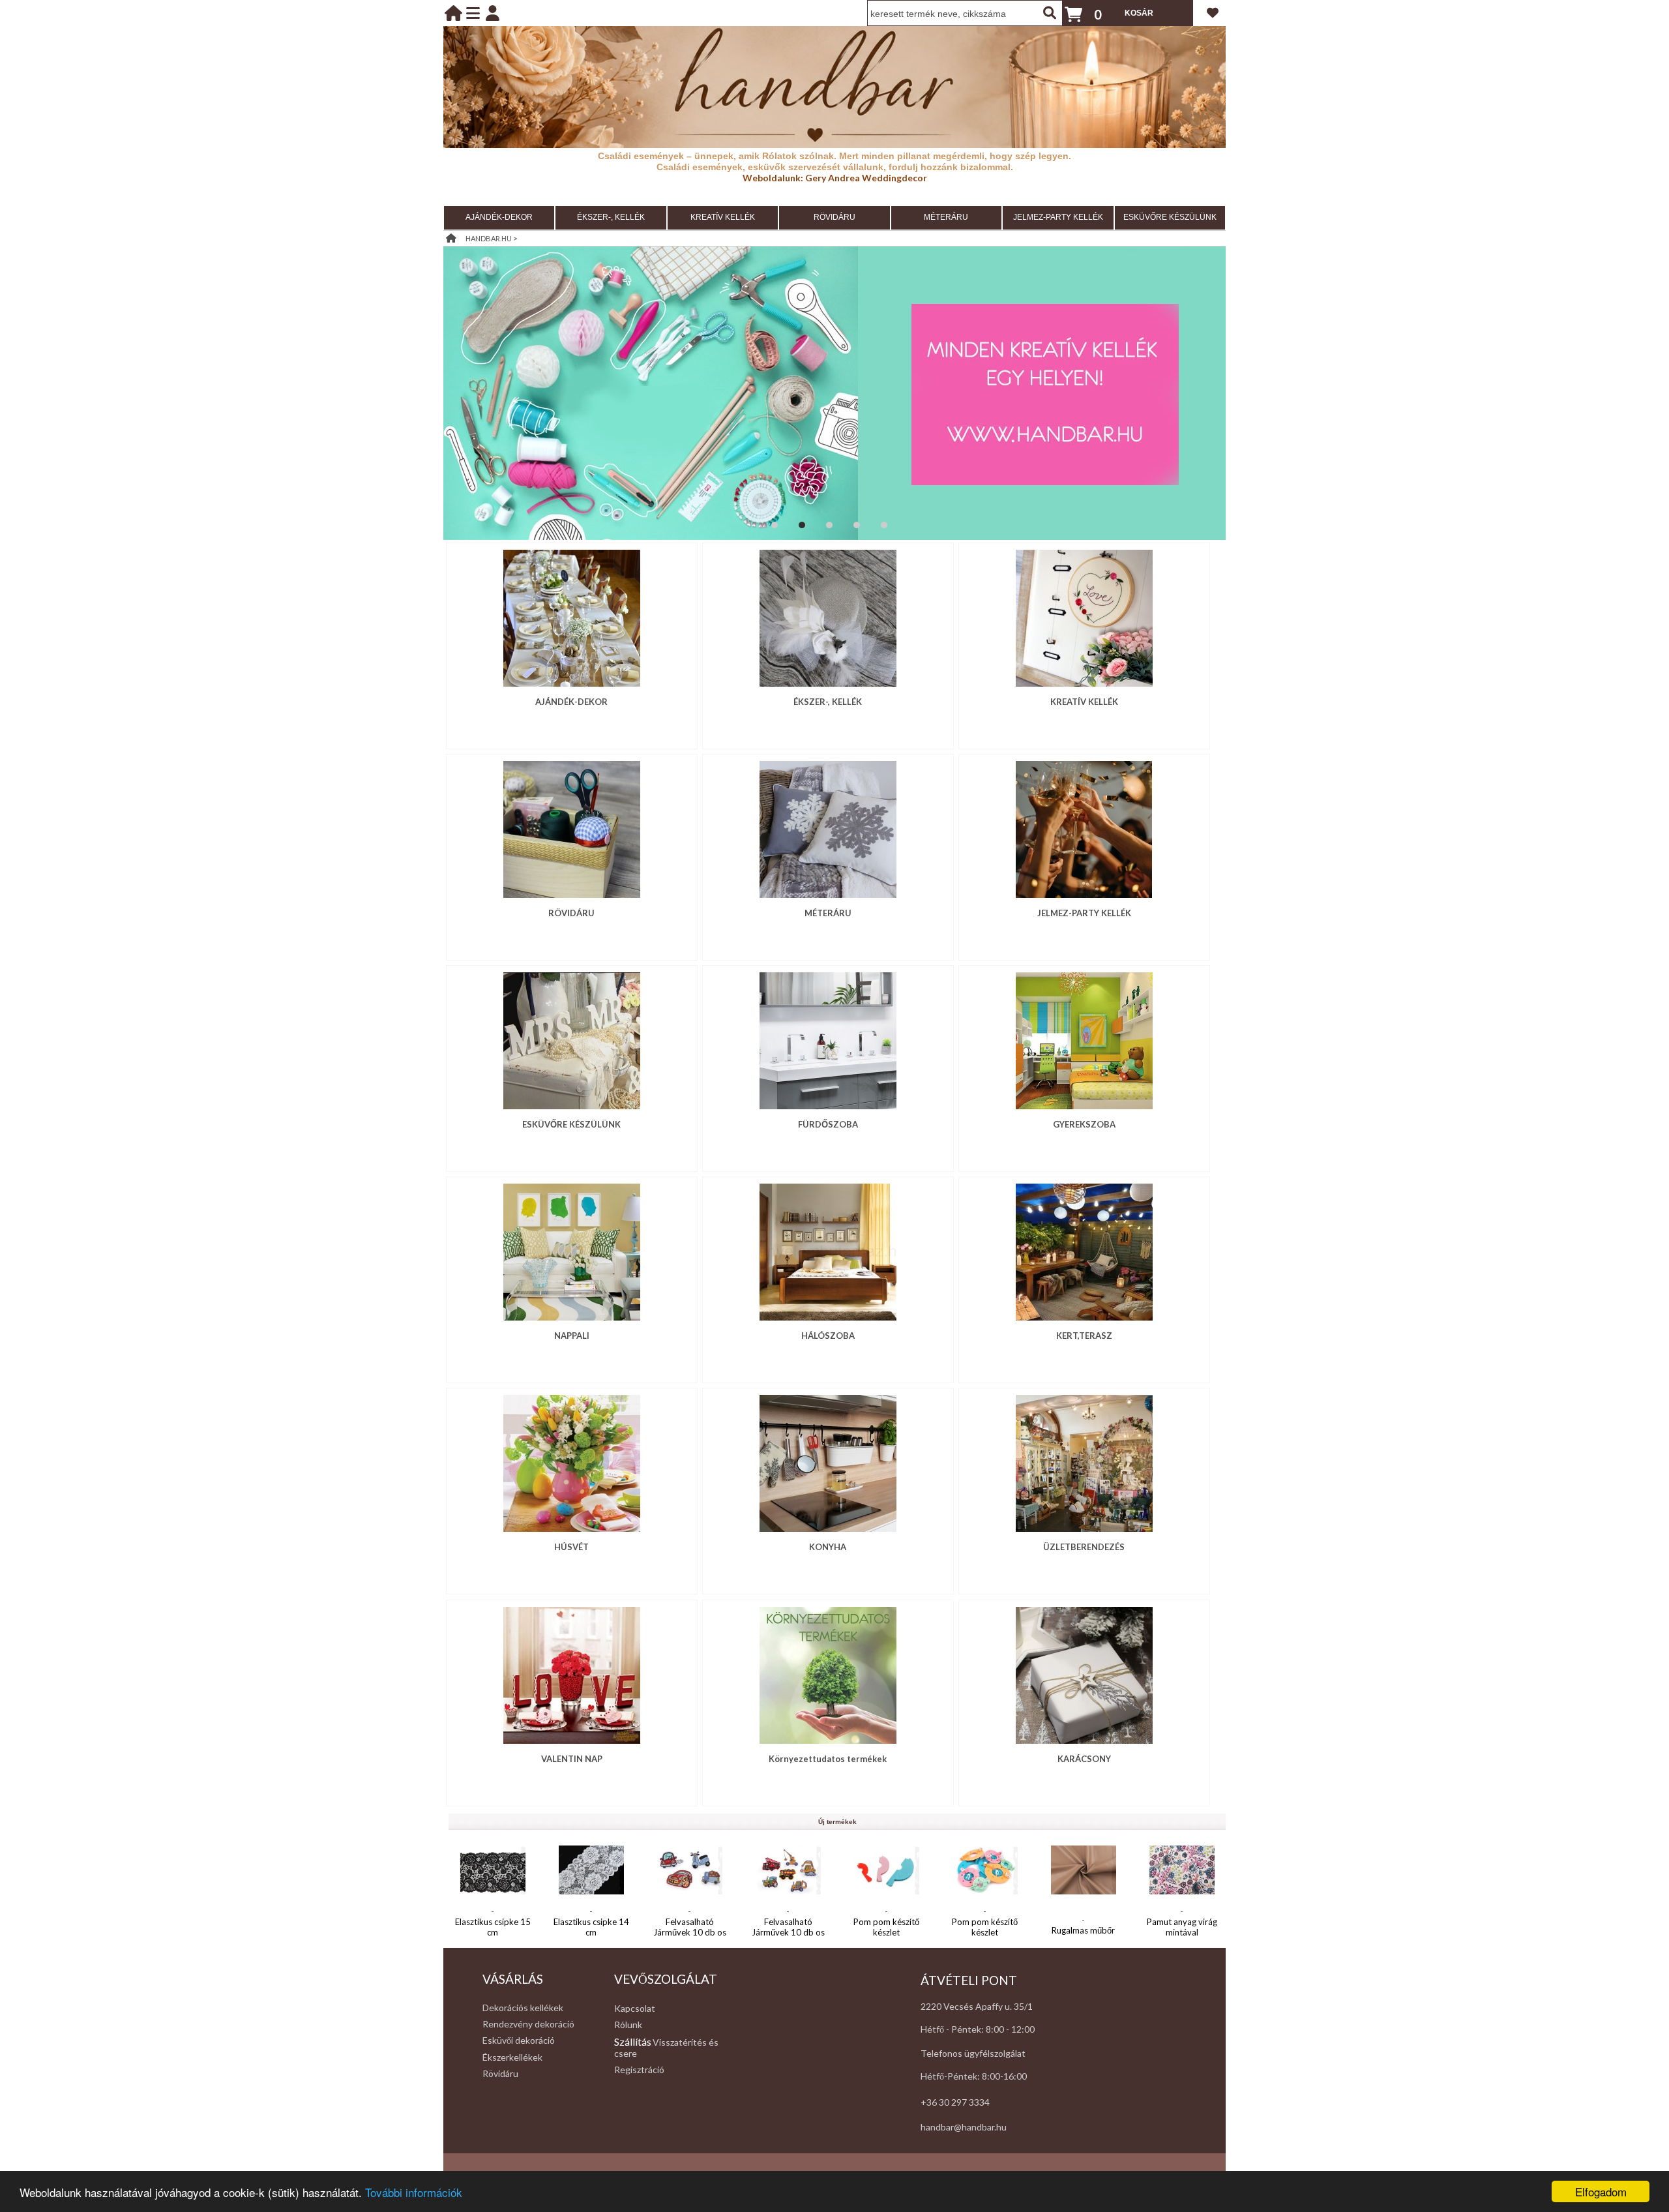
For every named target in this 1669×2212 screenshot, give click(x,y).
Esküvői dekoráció (519, 2040)
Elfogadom (1601, 2191)
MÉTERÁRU (946, 217)
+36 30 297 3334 (955, 2102)
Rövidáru (500, 2073)
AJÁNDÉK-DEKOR (499, 217)
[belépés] (493, 13)
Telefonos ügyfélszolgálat (973, 2053)
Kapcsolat (635, 2008)
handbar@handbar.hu (964, 2127)
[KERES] (1050, 13)
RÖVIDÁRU (834, 217)
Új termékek (837, 1822)
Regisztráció (639, 2070)
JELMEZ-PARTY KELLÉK (1058, 217)
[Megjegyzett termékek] (1213, 12)
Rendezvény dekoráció (528, 2024)
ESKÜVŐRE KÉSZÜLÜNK (1170, 217)
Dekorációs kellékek (523, 2008)
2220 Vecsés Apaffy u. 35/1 (977, 2006)
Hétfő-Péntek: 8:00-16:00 (974, 2076)
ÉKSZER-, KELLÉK (611, 217)
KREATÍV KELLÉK (723, 217)
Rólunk (628, 2025)
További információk (414, 2192)
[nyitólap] (453, 13)
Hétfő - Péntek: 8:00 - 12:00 (978, 2029)
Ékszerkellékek (512, 2057)
